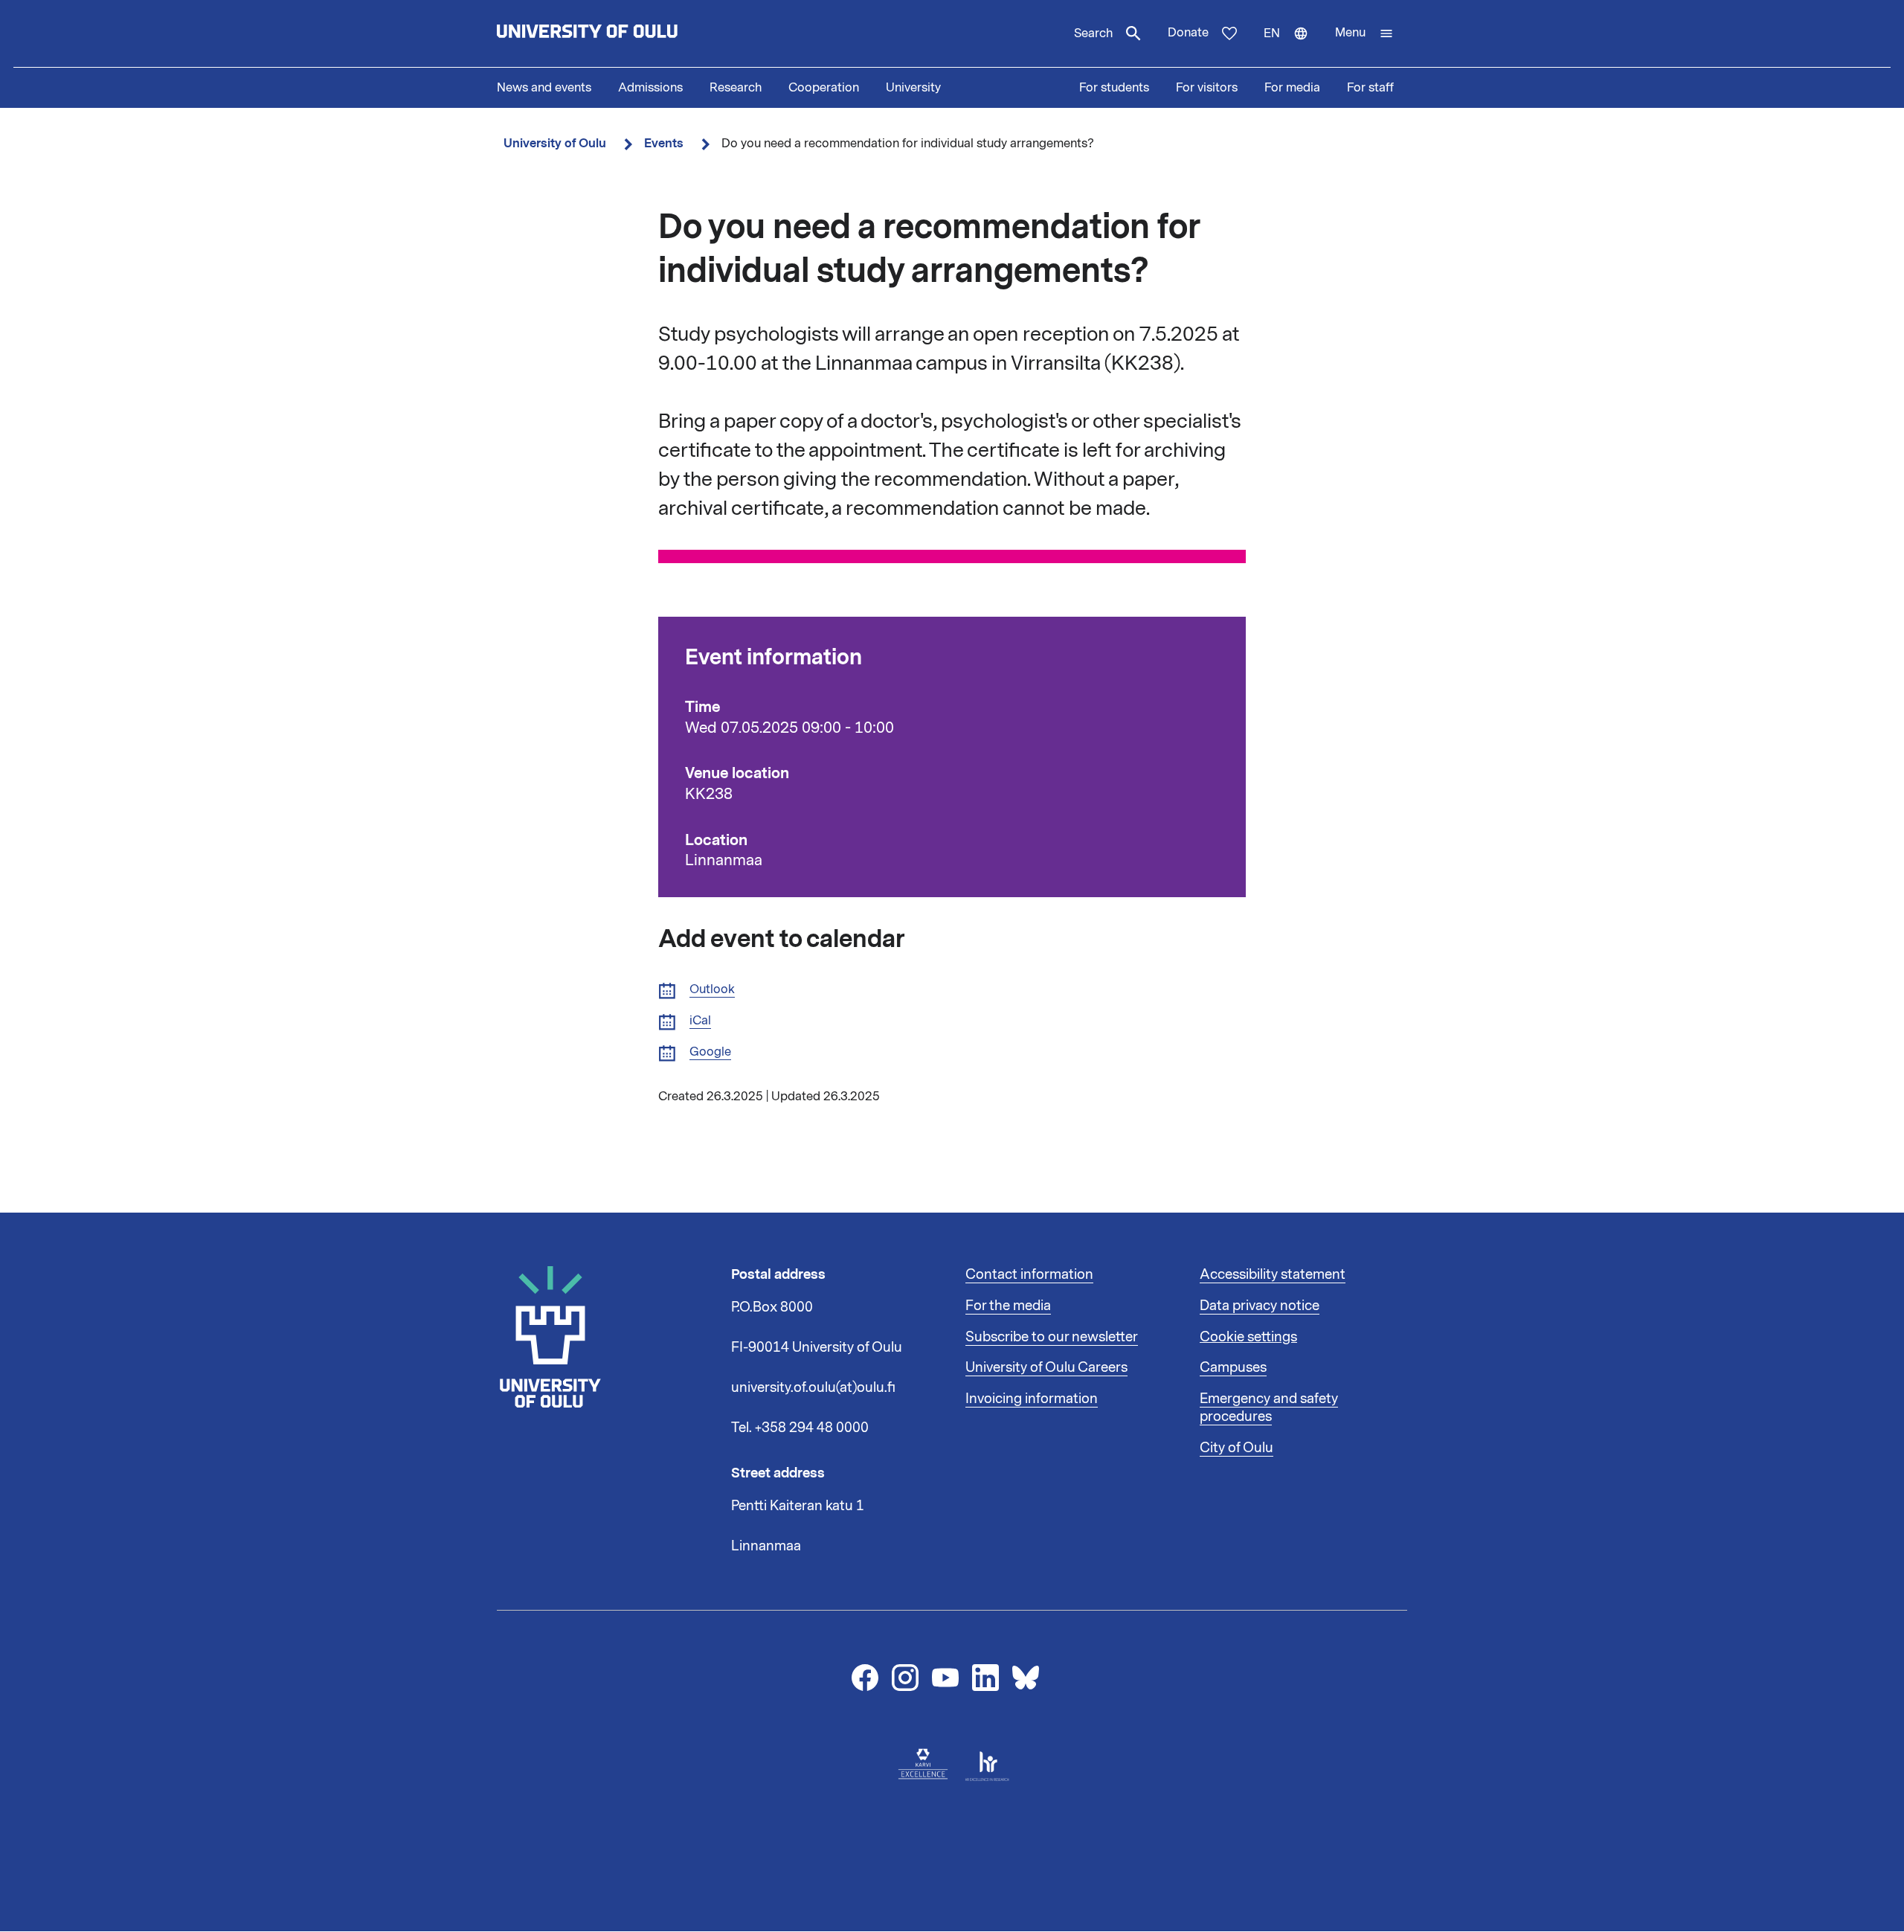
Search (1093, 33)
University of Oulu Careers (1046, 1367)
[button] (1364, 33)
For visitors (1207, 88)
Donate (1188, 33)
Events (664, 143)
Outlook (712, 990)
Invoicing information (1032, 1399)
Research (736, 88)
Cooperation (824, 88)
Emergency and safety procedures (1269, 1408)
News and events (544, 88)
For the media (1008, 1306)
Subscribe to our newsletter (1052, 1337)
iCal (700, 1021)
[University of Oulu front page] (622, 33)
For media (1292, 88)
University (913, 88)
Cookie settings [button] (1248, 1337)
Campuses (1233, 1367)
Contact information (1029, 1274)
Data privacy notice (1260, 1306)
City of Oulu (1236, 1448)
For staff (1370, 88)
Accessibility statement (1273, 1274)
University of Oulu (555, 143)
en (1293, 46)
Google (710, 1052)
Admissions (650, 88)
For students (1114, 88)
